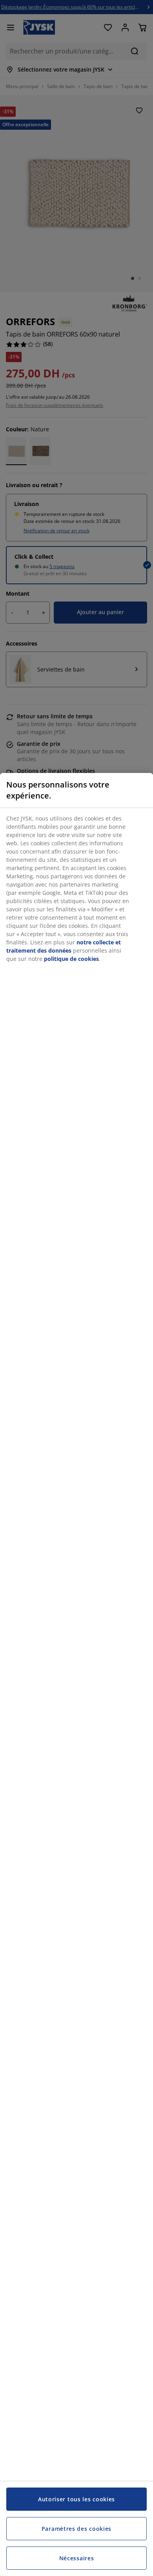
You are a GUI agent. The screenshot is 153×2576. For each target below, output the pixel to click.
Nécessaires (77, 2558)
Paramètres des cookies (76, 2529)
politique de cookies (71, 959)
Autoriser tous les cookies (76, 2499)
